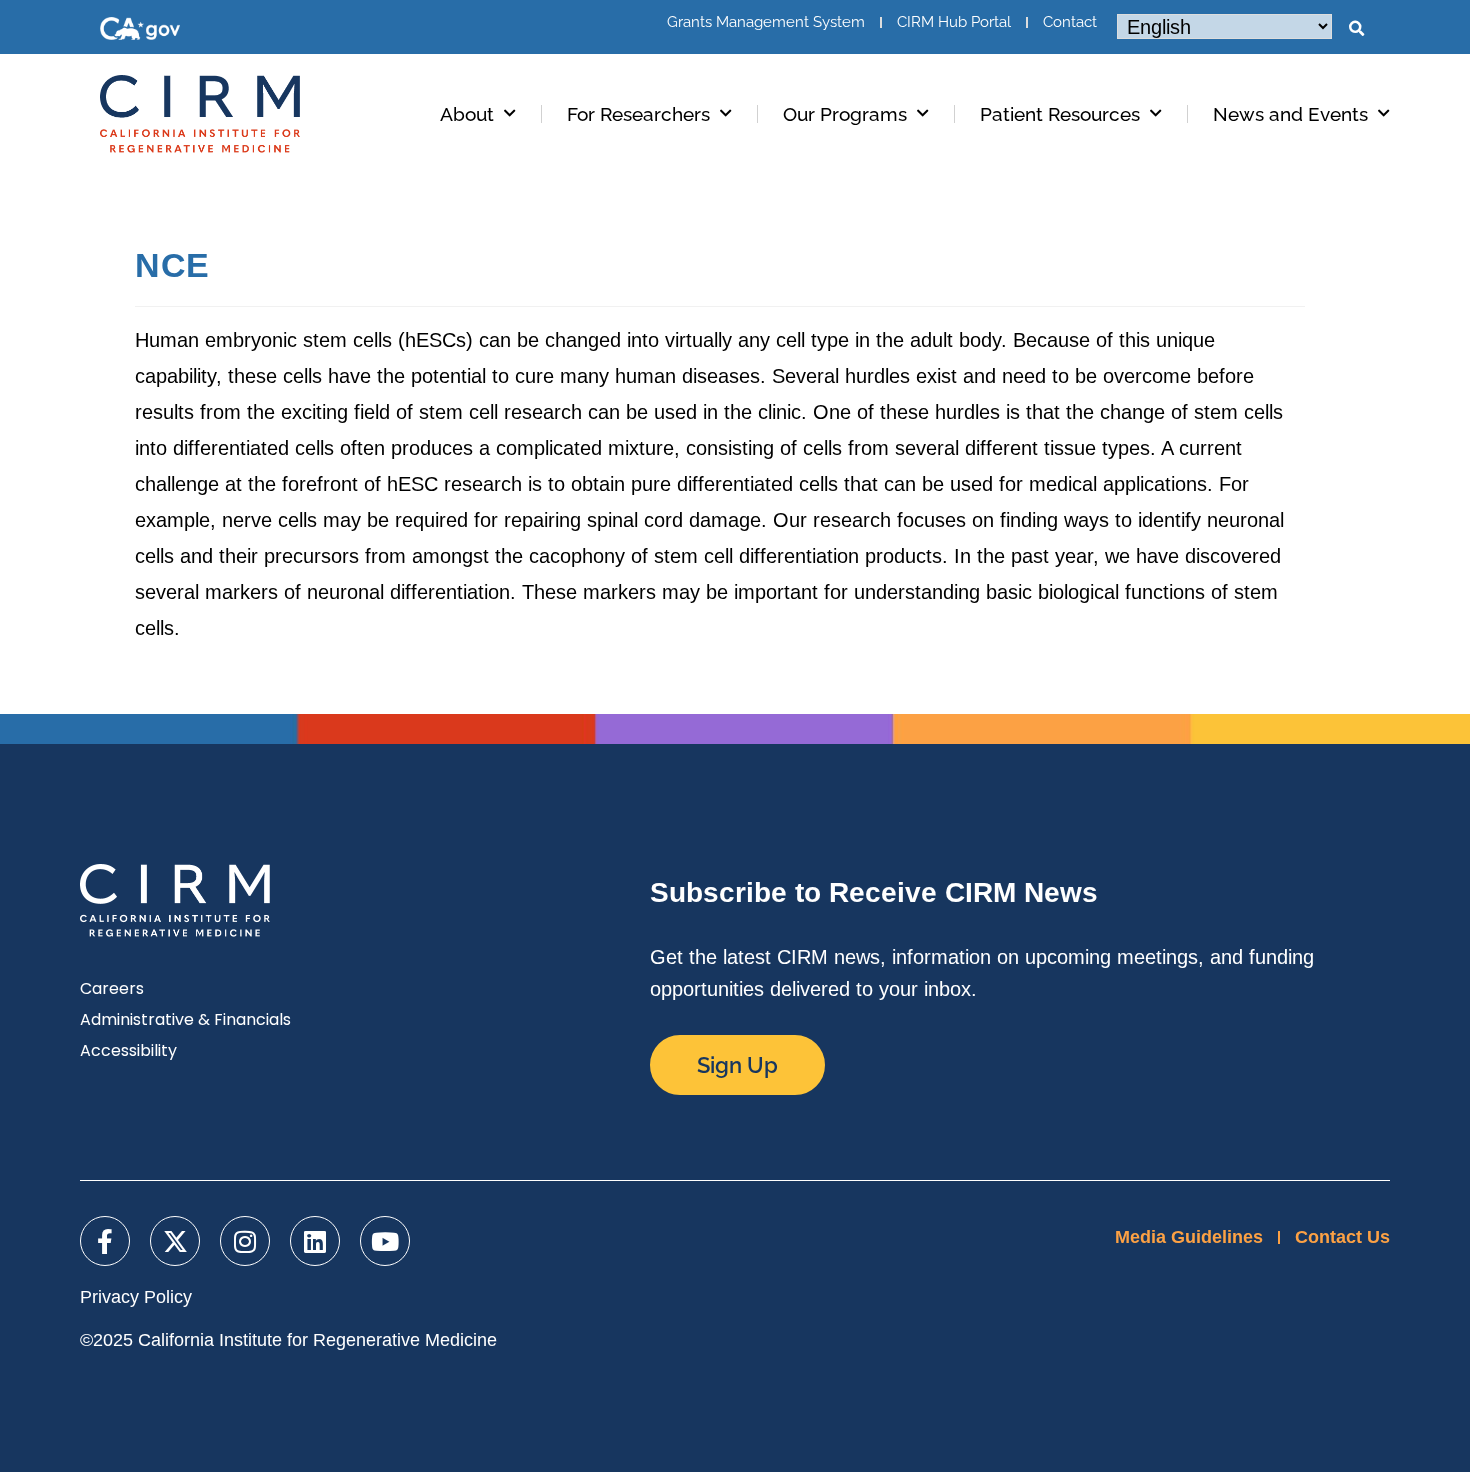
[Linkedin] (315, 1241)
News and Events (1290, 114)
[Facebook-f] (105, 1241)
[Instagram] (245, 1241)
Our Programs (845, 114)
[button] (1356, 29)
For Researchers (638, 114)
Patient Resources (1060, 114)
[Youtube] (385, 1241)
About (467, 114)
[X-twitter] (175, 1241)
